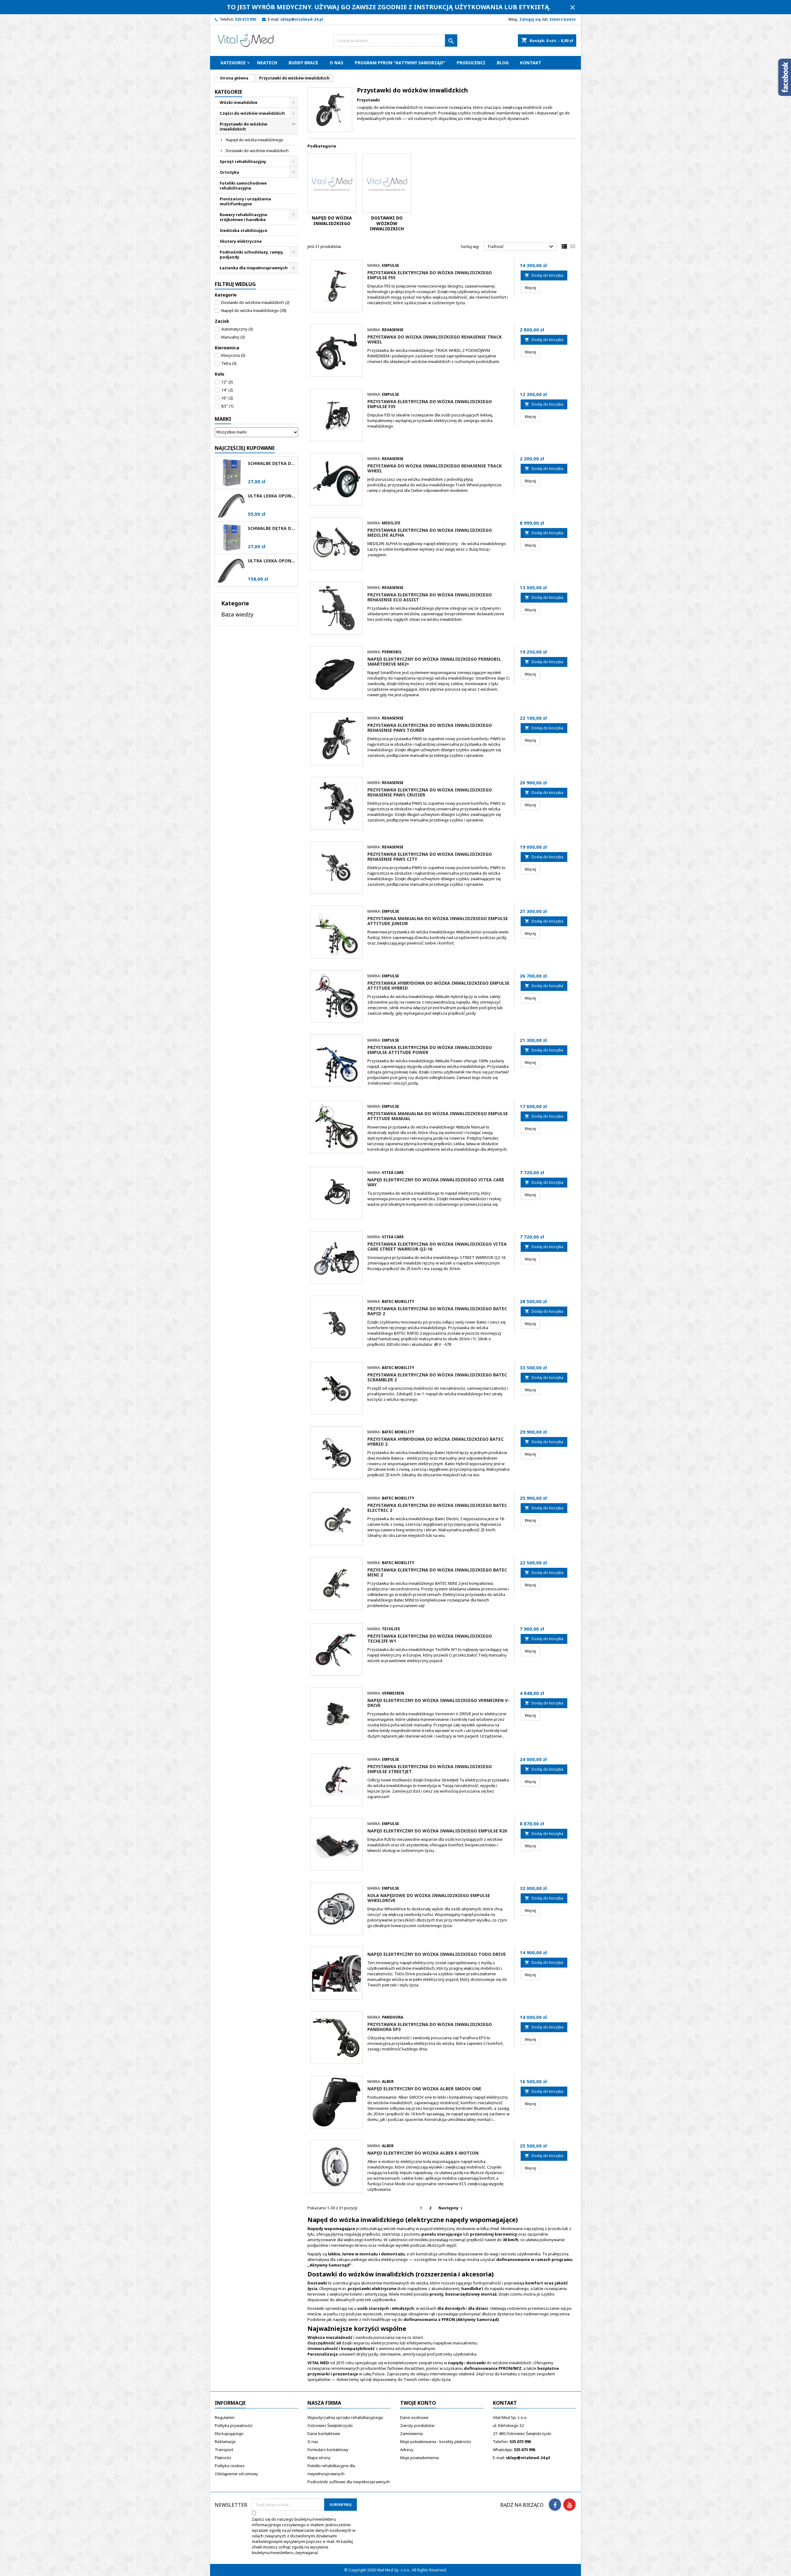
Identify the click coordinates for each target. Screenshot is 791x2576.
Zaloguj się (530, 19)
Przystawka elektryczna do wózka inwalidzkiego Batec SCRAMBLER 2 (437, 1377)
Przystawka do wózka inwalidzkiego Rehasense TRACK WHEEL (435, 339)
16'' (227, 398)
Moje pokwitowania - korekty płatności (436, 2442)
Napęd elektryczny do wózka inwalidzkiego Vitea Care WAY (436, 1182)
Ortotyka (229, 172)
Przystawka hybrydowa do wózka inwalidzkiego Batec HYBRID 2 (436, 1442)
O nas (336, 63)
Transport (224, 2450)
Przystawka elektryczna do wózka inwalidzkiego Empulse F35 (430, 404)
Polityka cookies (230, 2466)
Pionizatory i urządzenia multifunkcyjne (245, 201)
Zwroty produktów (417, 2425)
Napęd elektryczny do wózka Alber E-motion (423, 2153)
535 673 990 (245, 19)
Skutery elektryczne (241, 241)
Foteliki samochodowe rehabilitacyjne (243, 186)
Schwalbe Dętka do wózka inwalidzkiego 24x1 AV (272, 463)
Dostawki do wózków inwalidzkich (257, 151)
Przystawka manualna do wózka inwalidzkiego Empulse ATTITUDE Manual (438, 1116)
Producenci (471, 63)
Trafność (521, 247)
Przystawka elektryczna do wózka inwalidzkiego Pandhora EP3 (430, 2027)
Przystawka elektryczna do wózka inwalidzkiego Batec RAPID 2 (437, 1311)
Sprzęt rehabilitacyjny (243, 161)
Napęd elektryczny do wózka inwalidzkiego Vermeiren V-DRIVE (438, 1703)
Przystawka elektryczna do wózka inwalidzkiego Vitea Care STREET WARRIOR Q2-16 (437, 1246)
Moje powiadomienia (419, 2458)
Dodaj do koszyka (544, 275)
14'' (227, 390)
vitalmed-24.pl (472, 2374)
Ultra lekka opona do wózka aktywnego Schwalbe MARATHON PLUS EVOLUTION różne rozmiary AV (272, 561)
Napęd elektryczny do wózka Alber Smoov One (424, 2089)
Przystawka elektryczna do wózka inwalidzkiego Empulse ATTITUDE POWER (430, 1050)
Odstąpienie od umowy (236, 2474)
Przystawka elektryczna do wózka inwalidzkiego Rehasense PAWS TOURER (430, 728)
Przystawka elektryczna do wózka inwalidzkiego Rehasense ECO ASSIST (430, 597)
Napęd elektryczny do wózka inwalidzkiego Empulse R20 (437, 1831)
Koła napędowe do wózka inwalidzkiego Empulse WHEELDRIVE (429, 1898)
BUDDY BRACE (303, 63)
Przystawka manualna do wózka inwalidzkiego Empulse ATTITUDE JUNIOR (438, 921)
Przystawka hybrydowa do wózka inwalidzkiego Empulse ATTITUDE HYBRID (438, 985)
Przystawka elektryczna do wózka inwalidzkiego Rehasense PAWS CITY (430, 857)
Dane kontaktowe (324, 2433)
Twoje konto (418, 2403)
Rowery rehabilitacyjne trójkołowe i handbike (243, 217)
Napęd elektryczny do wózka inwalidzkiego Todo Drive (437, 1954)
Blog (503, 63)
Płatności (223, 2458)
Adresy (407, 2450)
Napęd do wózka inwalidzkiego (255, 140)
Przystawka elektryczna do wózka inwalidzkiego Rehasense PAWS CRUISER (430, 792)
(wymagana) (304, 2536)
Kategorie (233, 63)
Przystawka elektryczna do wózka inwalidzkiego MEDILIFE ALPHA (430, 533)
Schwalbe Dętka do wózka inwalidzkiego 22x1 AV (272, 528)
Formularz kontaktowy (328, 2450)
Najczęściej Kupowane (245, 448)
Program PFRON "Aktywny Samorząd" (400, 63)
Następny (451, 2208)
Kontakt (531, 63)
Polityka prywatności (234, 2425)
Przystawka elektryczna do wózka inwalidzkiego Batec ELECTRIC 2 (437, 1508)
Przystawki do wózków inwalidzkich (243, 126)
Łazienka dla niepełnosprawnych (254, 268)
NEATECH (267, 63)
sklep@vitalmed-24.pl (302, 19)
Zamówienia (411, 2433)
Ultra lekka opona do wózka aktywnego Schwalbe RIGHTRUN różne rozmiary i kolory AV (272, 496)
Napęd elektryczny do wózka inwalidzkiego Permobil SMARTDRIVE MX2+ (434, 661)
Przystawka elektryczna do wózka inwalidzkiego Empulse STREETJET (430, 1769)
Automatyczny (237, 329)
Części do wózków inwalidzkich (252, 113)
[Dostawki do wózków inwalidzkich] (387, 183)
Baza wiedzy (237, 614)
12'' (227, 382)
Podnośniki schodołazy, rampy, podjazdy (252, 254)
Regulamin (225, 2417)
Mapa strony (319, 2458)
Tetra (229, 363)
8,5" (227, 406)
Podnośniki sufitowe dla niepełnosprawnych (349, 2482)
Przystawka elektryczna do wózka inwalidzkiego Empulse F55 (430, 275)
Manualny (233, 337)
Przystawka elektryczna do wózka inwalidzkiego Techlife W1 (430, 1638)
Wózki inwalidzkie (239, 102)
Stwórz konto (563, 19)
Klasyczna (233, 355)
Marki (223, 419)
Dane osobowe (414, 2417)
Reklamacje (225, 2442)
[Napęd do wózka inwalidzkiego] (332, 183)
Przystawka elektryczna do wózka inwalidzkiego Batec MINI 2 (437, 1572)
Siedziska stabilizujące (243, 230)
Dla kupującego (229, 2433)
